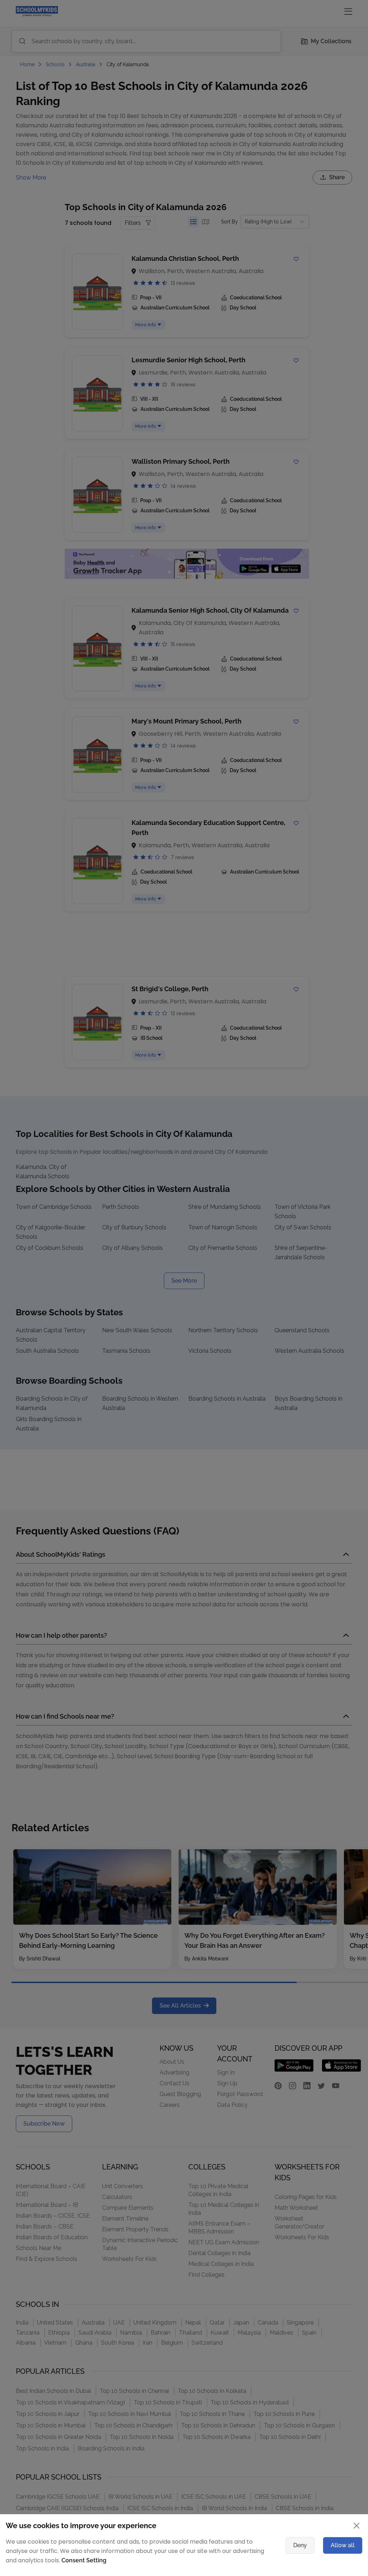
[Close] (319, 1191)
